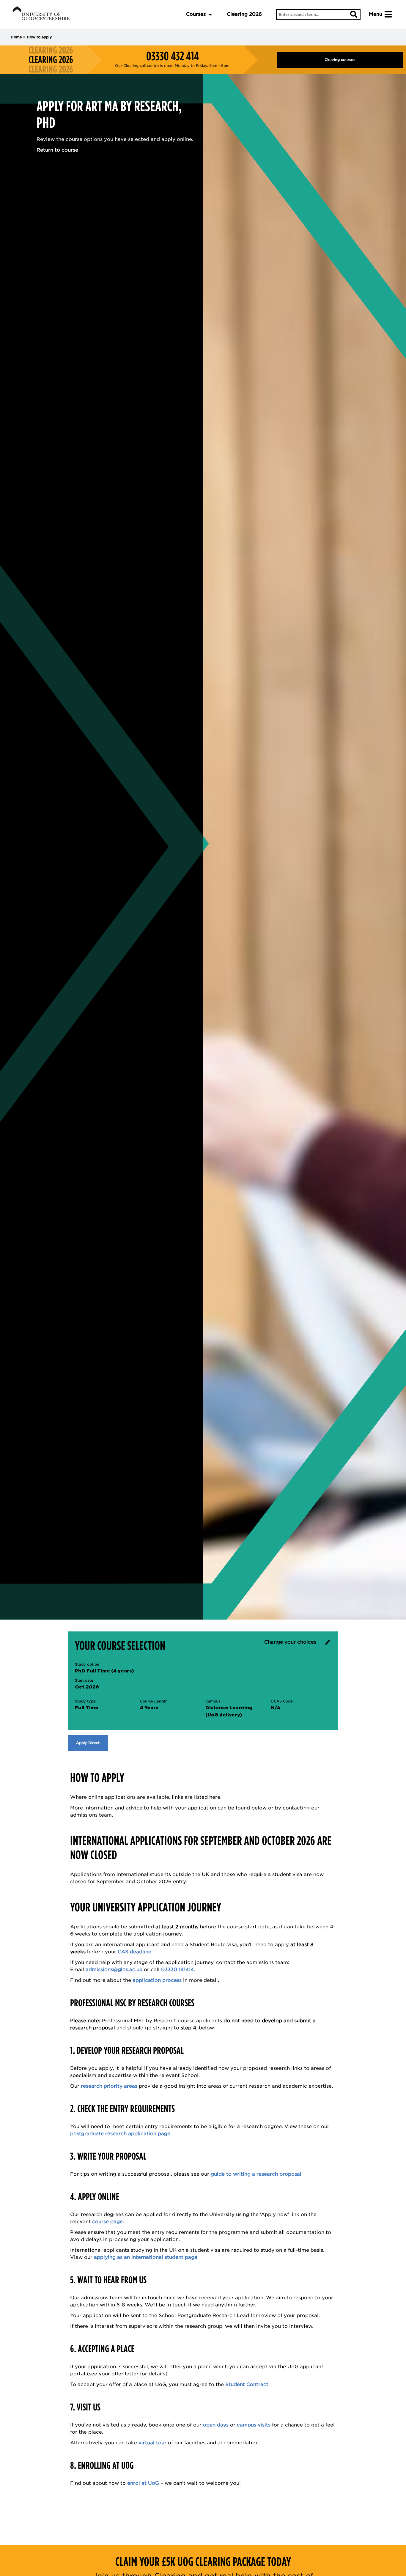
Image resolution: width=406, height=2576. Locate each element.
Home (16, 37)
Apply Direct (88, 1743)
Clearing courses (340, 60)
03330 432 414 (173, 56)
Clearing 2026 (244, 14)
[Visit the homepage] (41, 14)
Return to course (57, 150)
